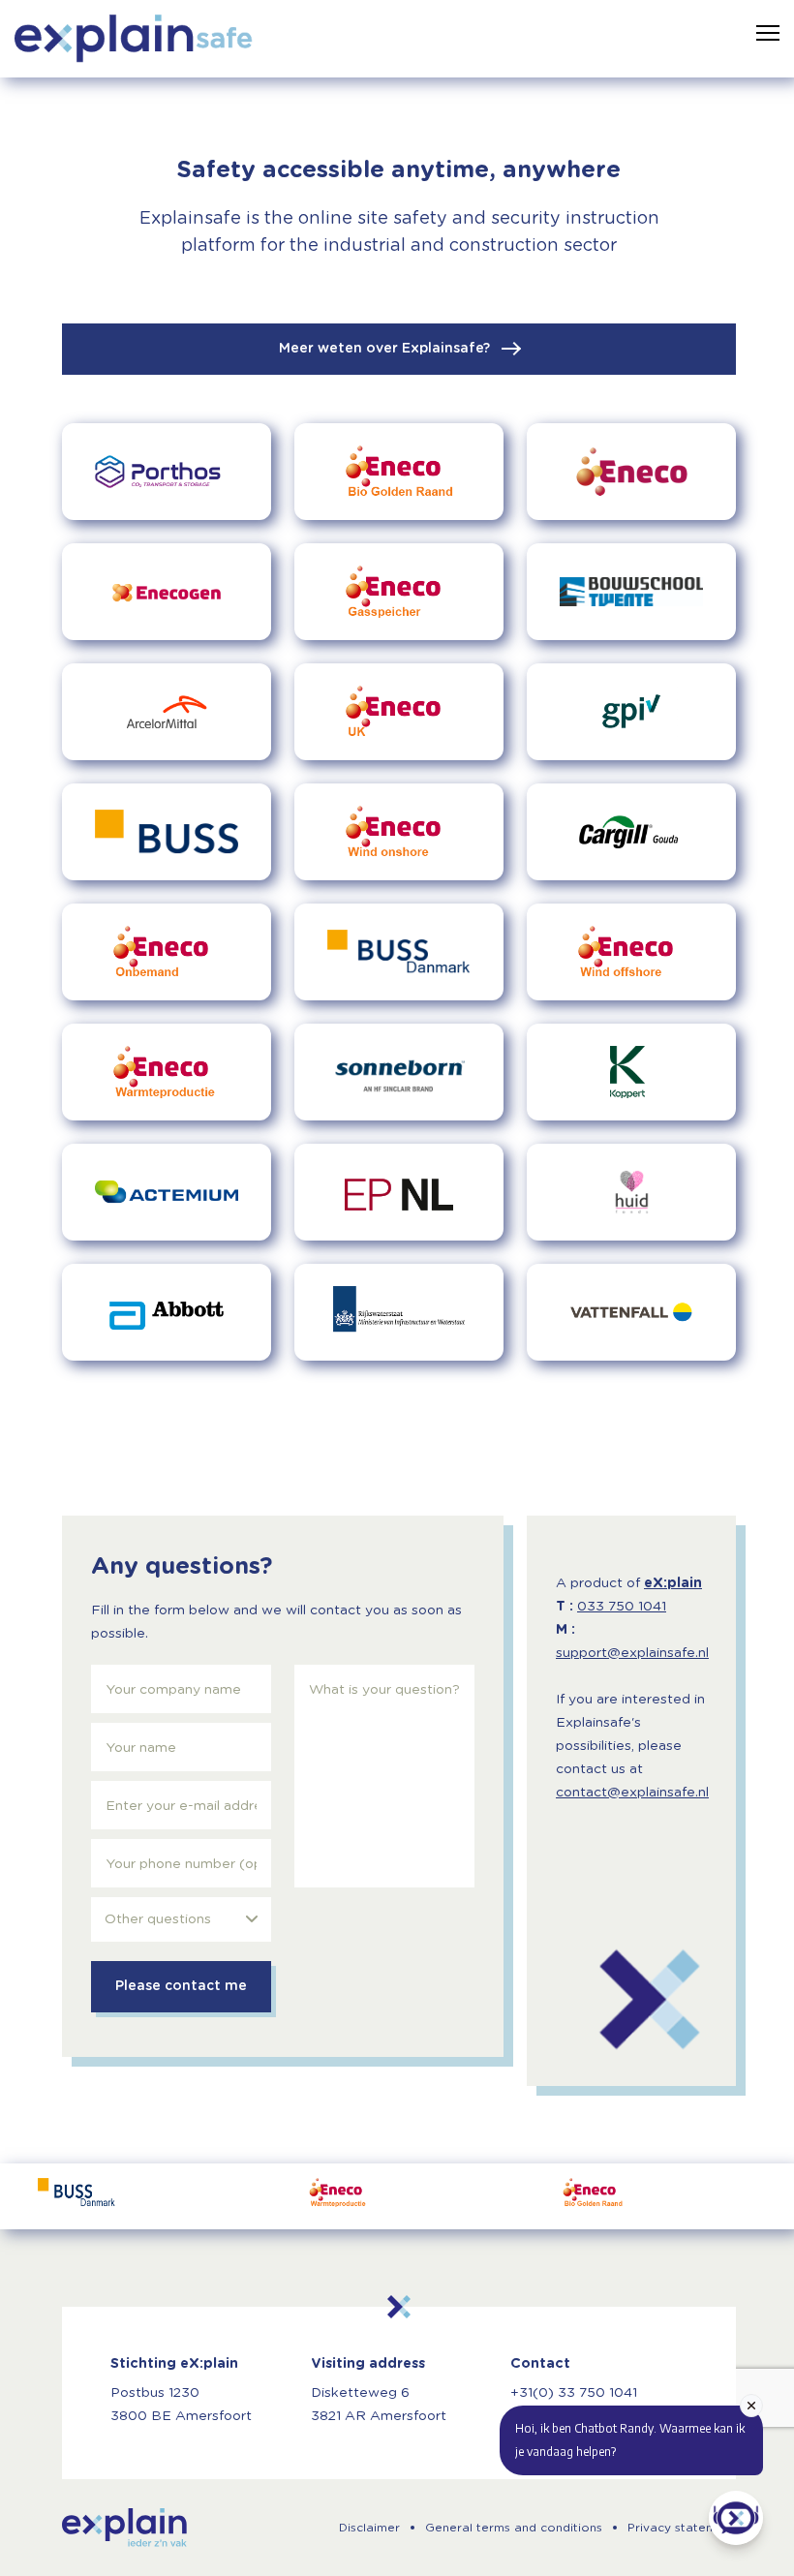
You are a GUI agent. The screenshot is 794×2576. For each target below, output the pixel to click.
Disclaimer (369, 2528)
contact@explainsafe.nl (632, 1793)
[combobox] (181, 1919)
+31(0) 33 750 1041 (574, 2393)
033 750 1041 (622, 1607)
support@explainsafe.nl (632, 1653)
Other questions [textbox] (158, 1919)
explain (124, 2528)
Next (748, 2196)
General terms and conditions (514, 2528)
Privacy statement (682, 2528)
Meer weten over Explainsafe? (386, 349)
